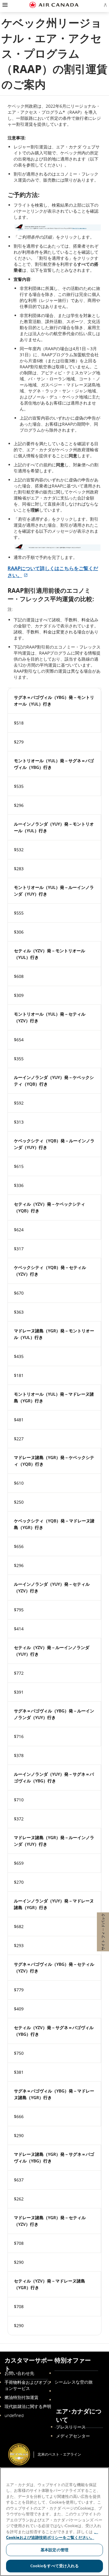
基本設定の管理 (54, 2550)
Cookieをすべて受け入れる (55, 2566)
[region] (54, 2522)
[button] (4, 5)
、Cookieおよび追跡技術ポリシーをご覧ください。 (52, 2535)
